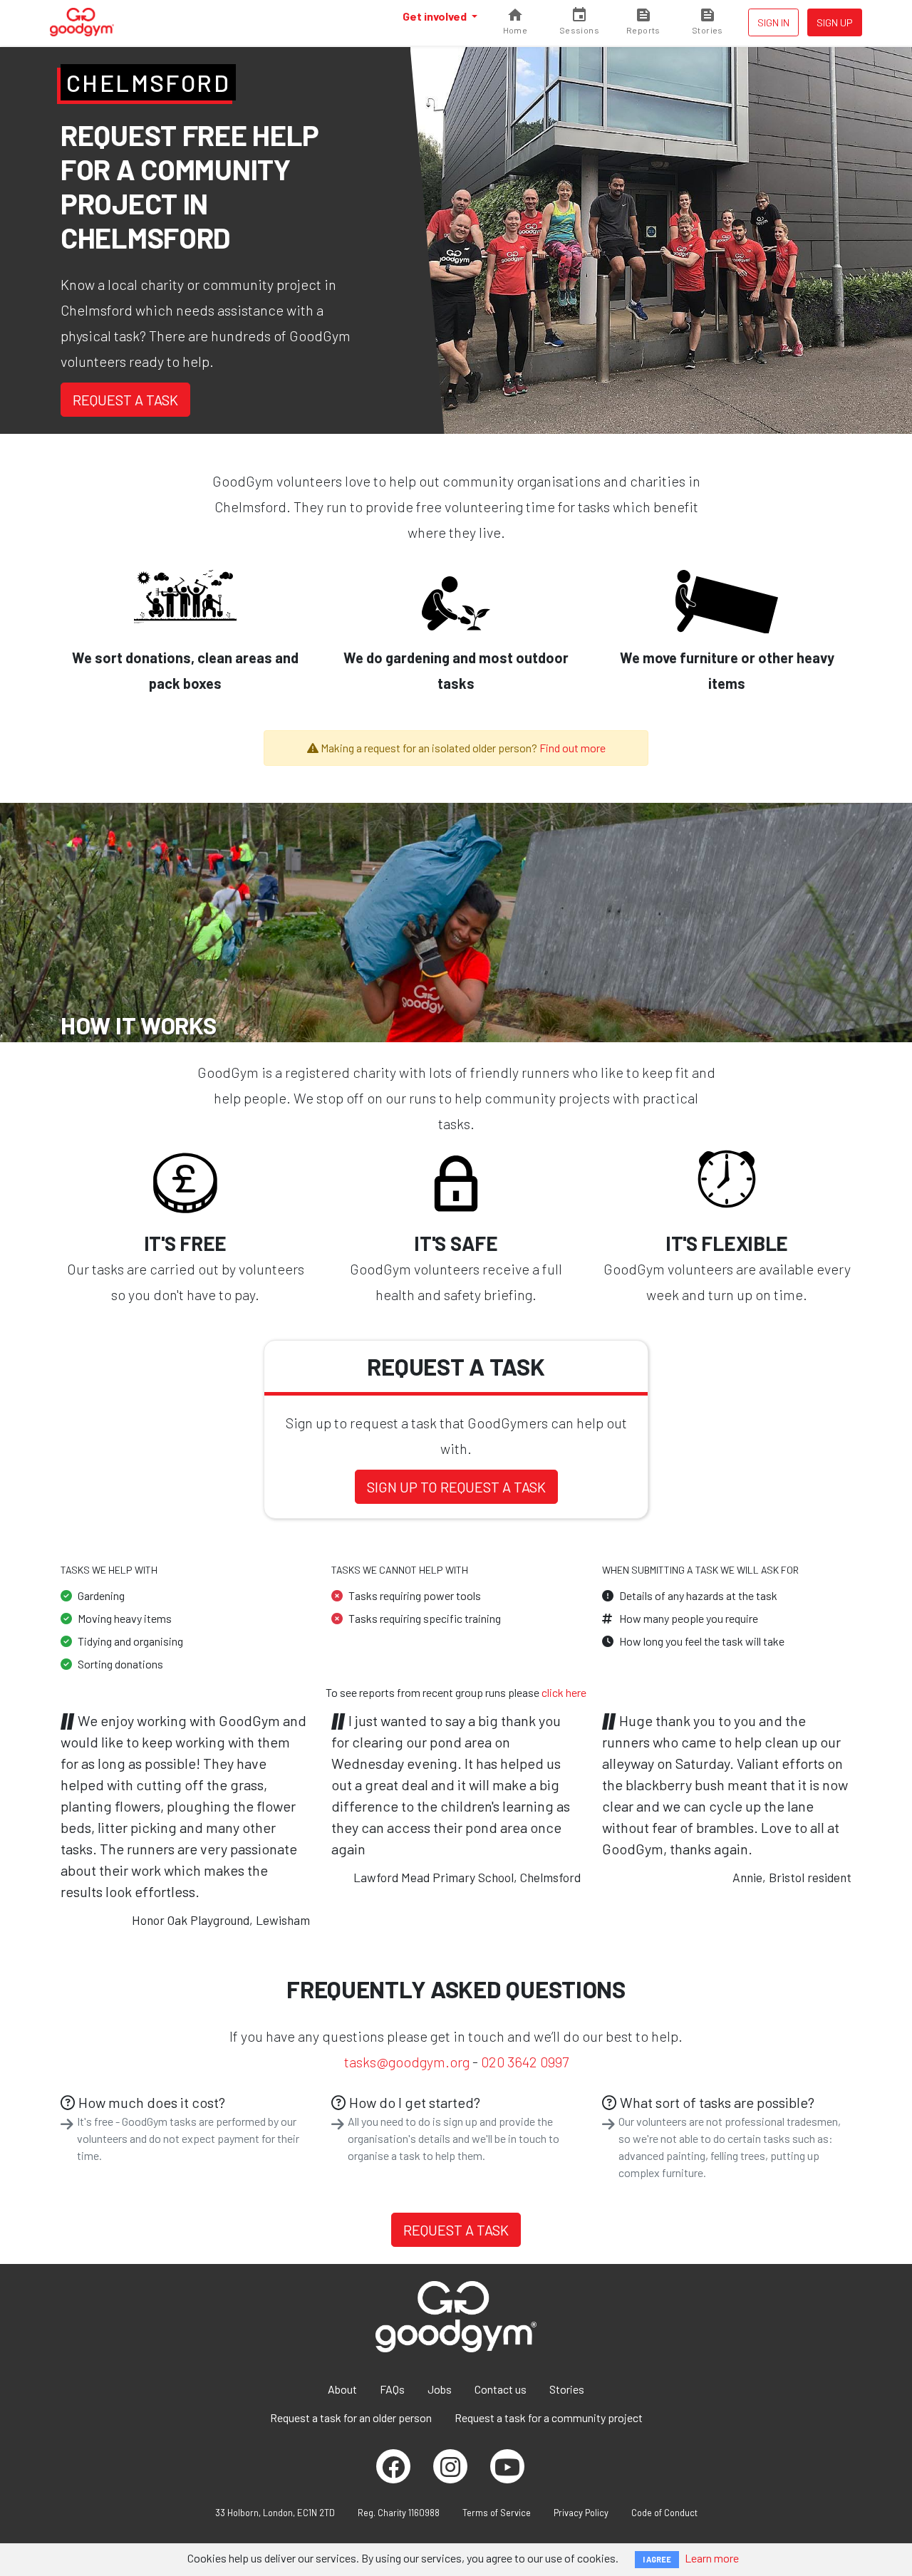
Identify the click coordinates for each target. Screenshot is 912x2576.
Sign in (773, 22)
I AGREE (657, 2559)
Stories (567, 2389)
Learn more (712, 2558)
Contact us (501, 2389)
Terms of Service (497, 2513)
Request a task (125, 400)
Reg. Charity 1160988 (399, 2513)
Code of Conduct (664, 2513)
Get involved (436, 16)
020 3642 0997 (525, 2062)
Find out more (572, 748)
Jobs (440, 2389)
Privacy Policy (581, 2513)
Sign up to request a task (456, 1487)
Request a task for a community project (549, 2417)
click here (564, 1692)
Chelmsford (148, 83)
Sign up (835, 22)
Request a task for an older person (351, 2417)
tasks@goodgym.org (407, 2062)
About (342, 2389)
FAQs (392, 2389)
